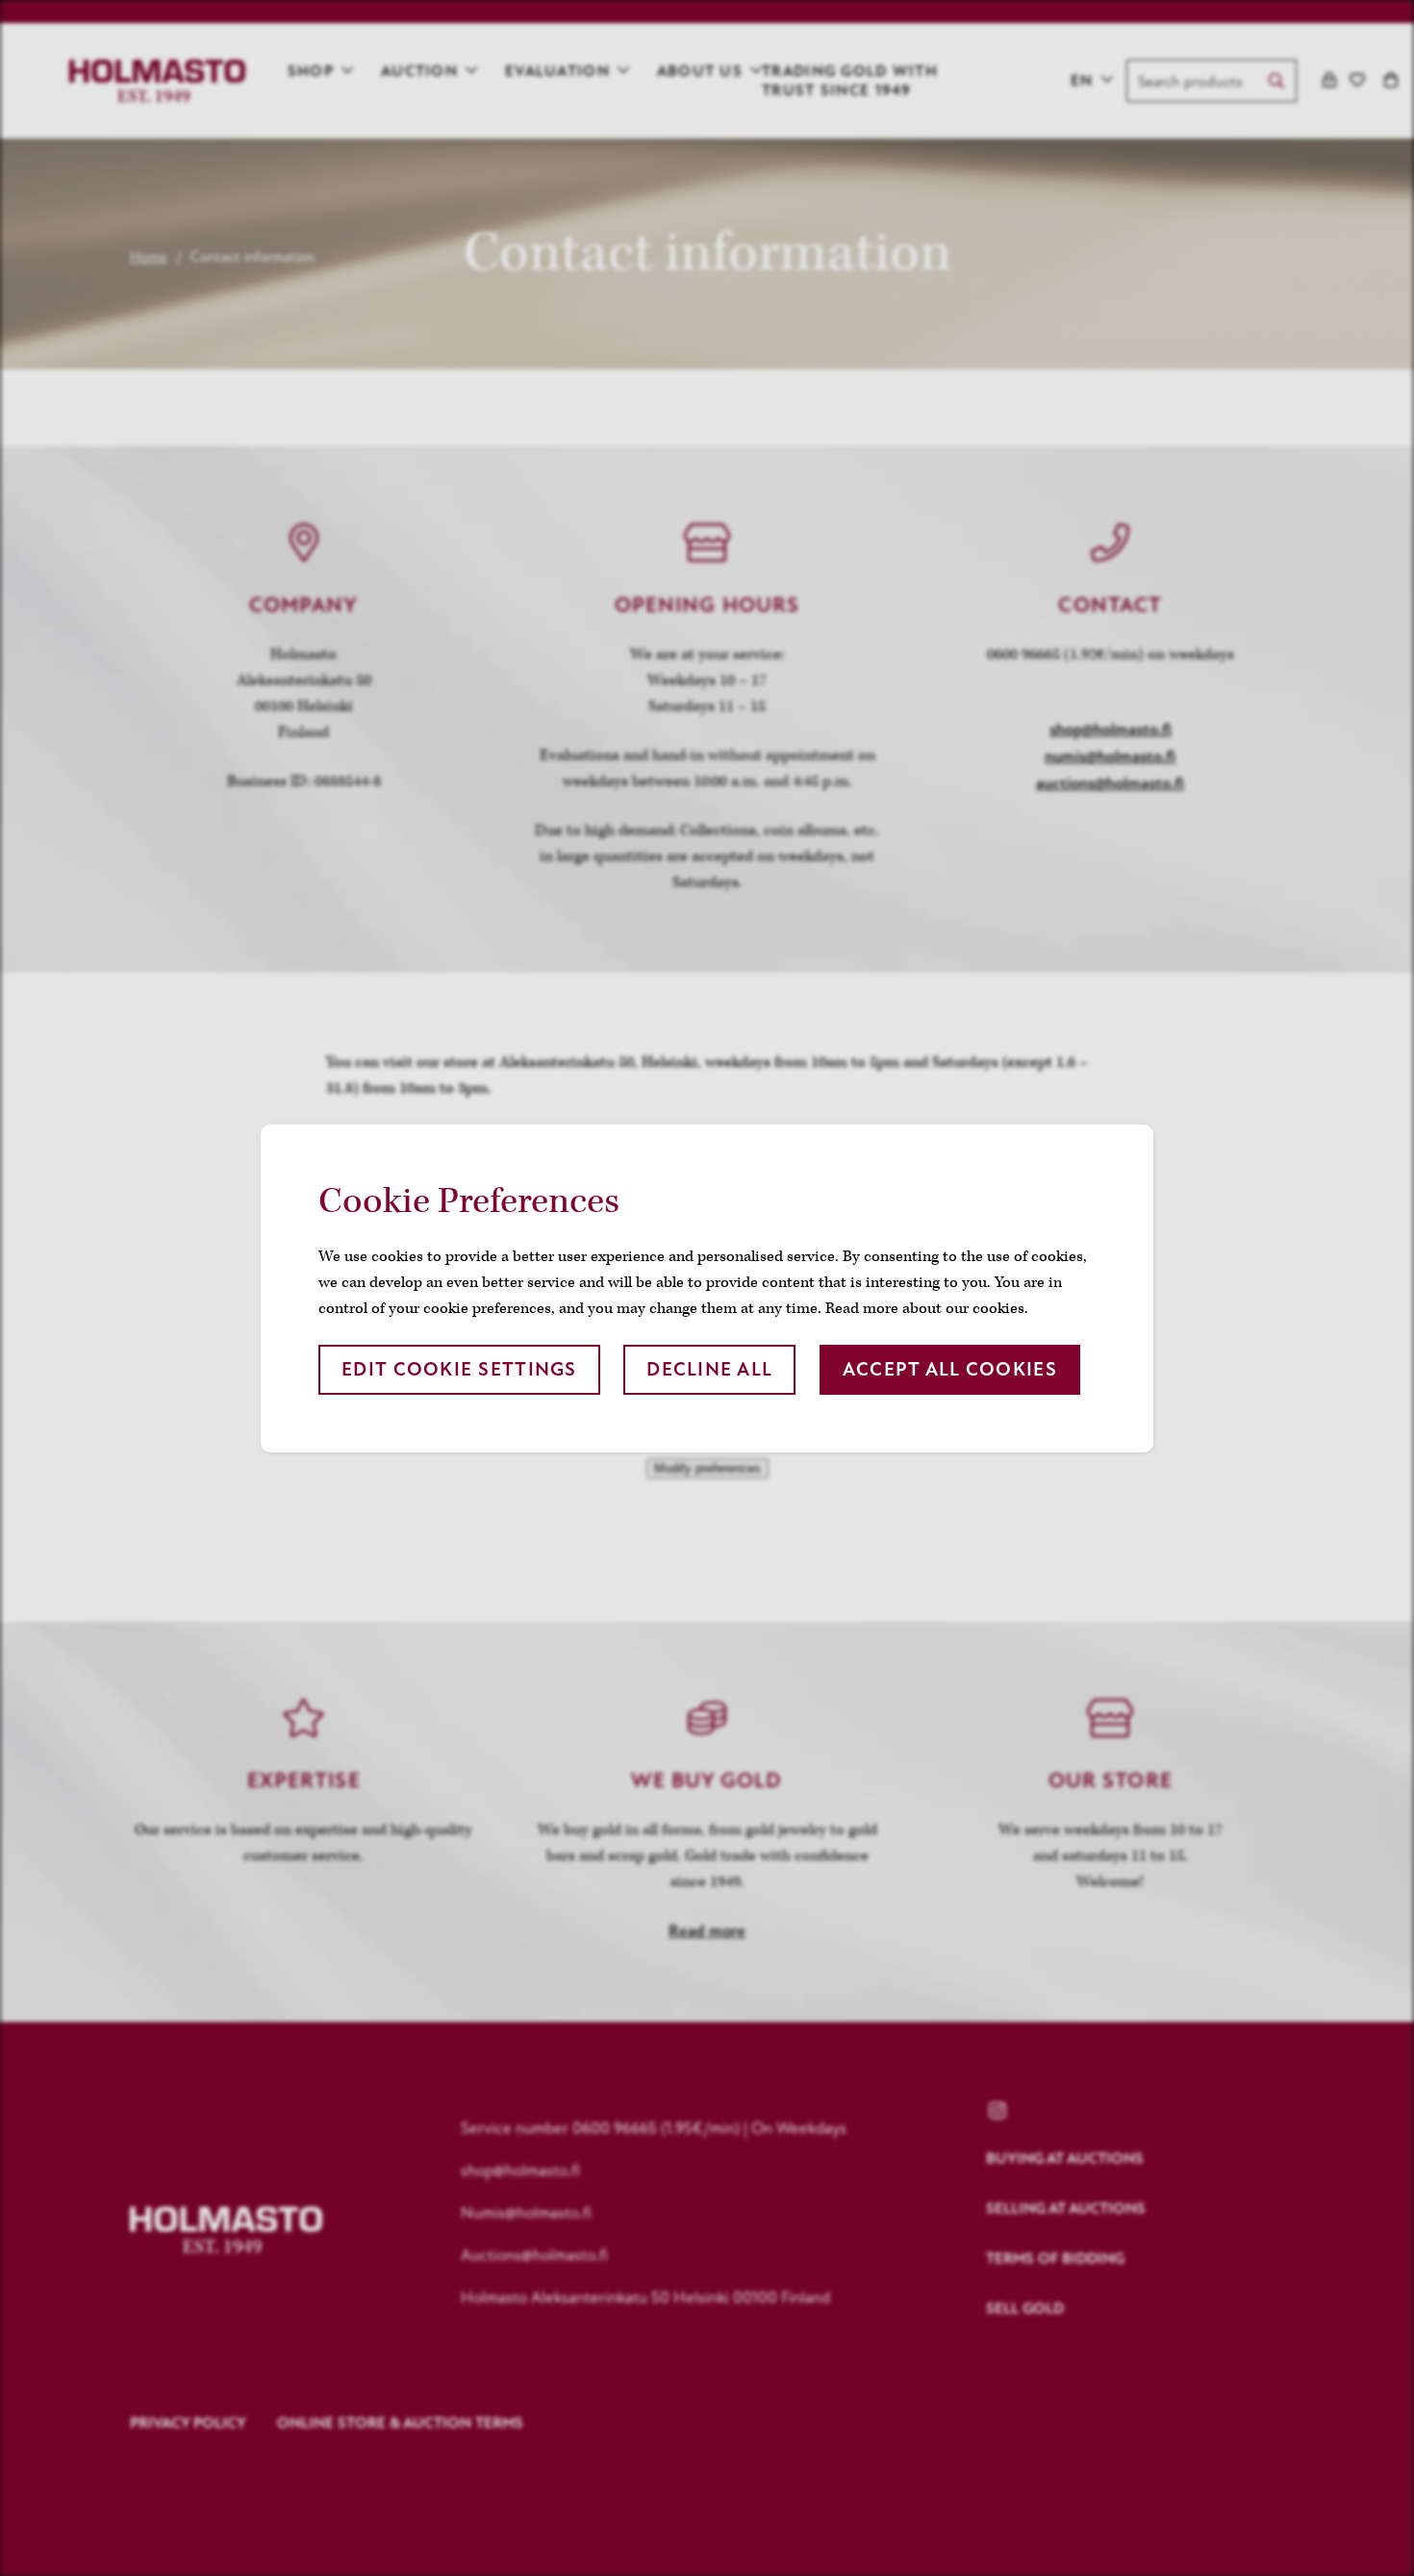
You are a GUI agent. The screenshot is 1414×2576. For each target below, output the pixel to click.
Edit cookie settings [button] (459, 1369)
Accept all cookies (950, 1369)
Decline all (709, 1369)
